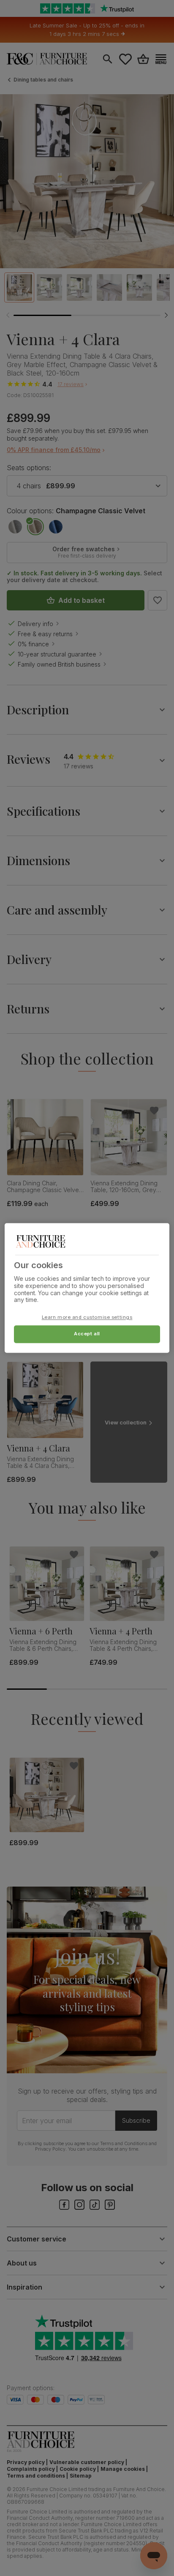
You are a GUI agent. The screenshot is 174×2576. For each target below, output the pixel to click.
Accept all (87, 1334)
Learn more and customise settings (87, 1318)
